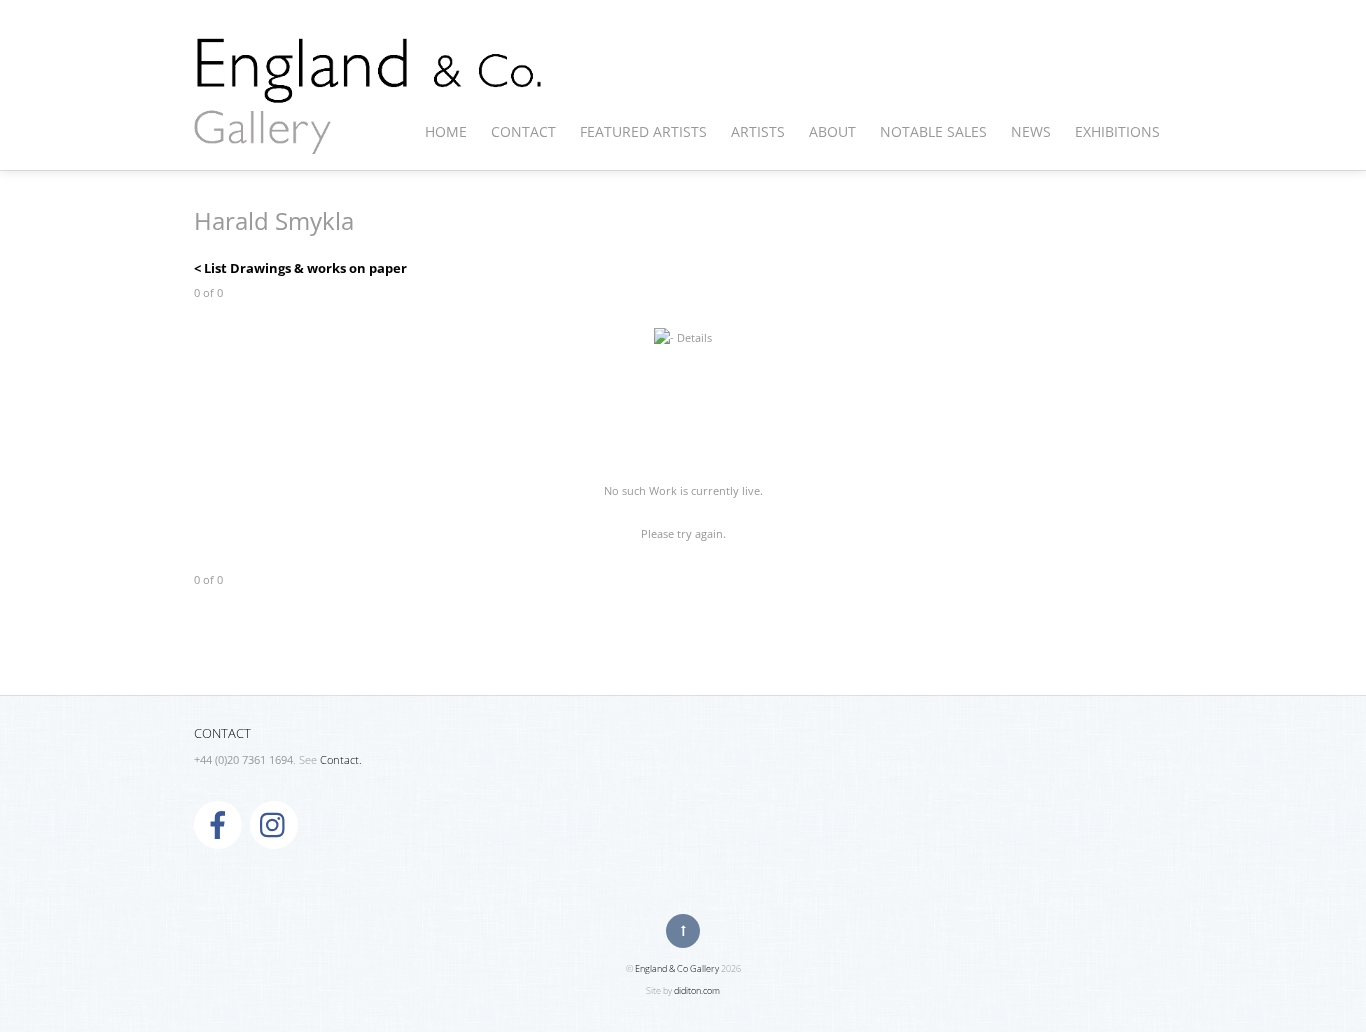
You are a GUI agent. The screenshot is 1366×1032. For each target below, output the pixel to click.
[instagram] (274, 824)
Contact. (341, 760)
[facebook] (218, 824)
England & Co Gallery (677, 968)
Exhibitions (1117, 131)
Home (446, 131)
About (832, 131)
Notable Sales (933, 131)
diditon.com (697, 990)
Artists (758, 131)
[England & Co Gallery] (369, 133)
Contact (523, 131)
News (1031, 131)
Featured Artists (643, 131)
